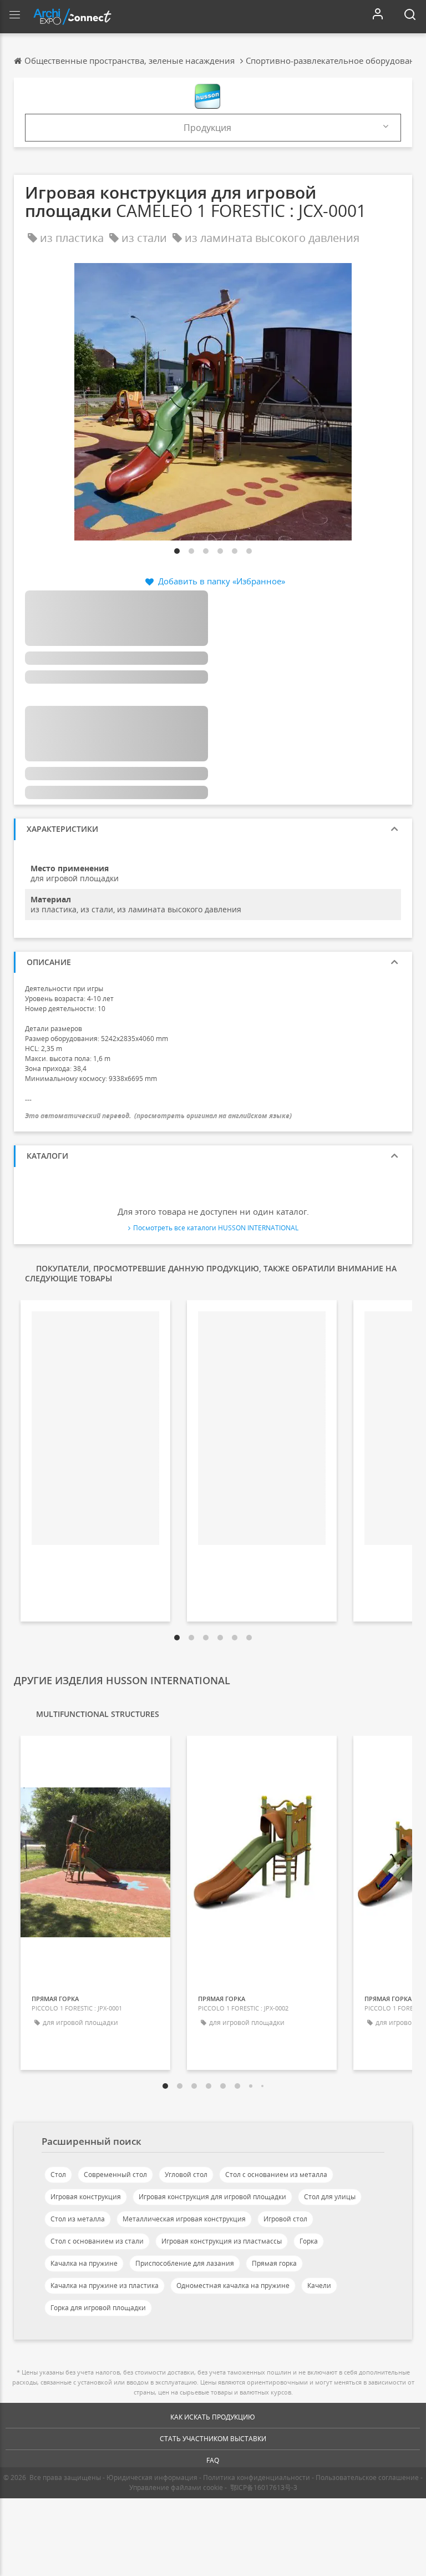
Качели (319, 2285)
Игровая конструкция (86, 2197)
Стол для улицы (330, 2197)
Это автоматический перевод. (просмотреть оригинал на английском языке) (158, 1116)
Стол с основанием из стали (97, 2241)
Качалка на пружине (84, 2263)
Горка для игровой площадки (98, 2308)
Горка (309, 2241)
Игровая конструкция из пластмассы (222, 2241)
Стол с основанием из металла (276, 2175)
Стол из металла (78, 2219)
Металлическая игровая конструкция (184, 2219)
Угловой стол (186, 2175)
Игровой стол (285, 2219)
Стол (58, 2175)
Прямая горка (274, 2263)
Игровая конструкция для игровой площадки (212, 2197)
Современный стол (115, 2175)
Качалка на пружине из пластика (105, 2285)
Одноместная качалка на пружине (233, 2285)
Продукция (207, 128)
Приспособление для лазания (185, 2263)
